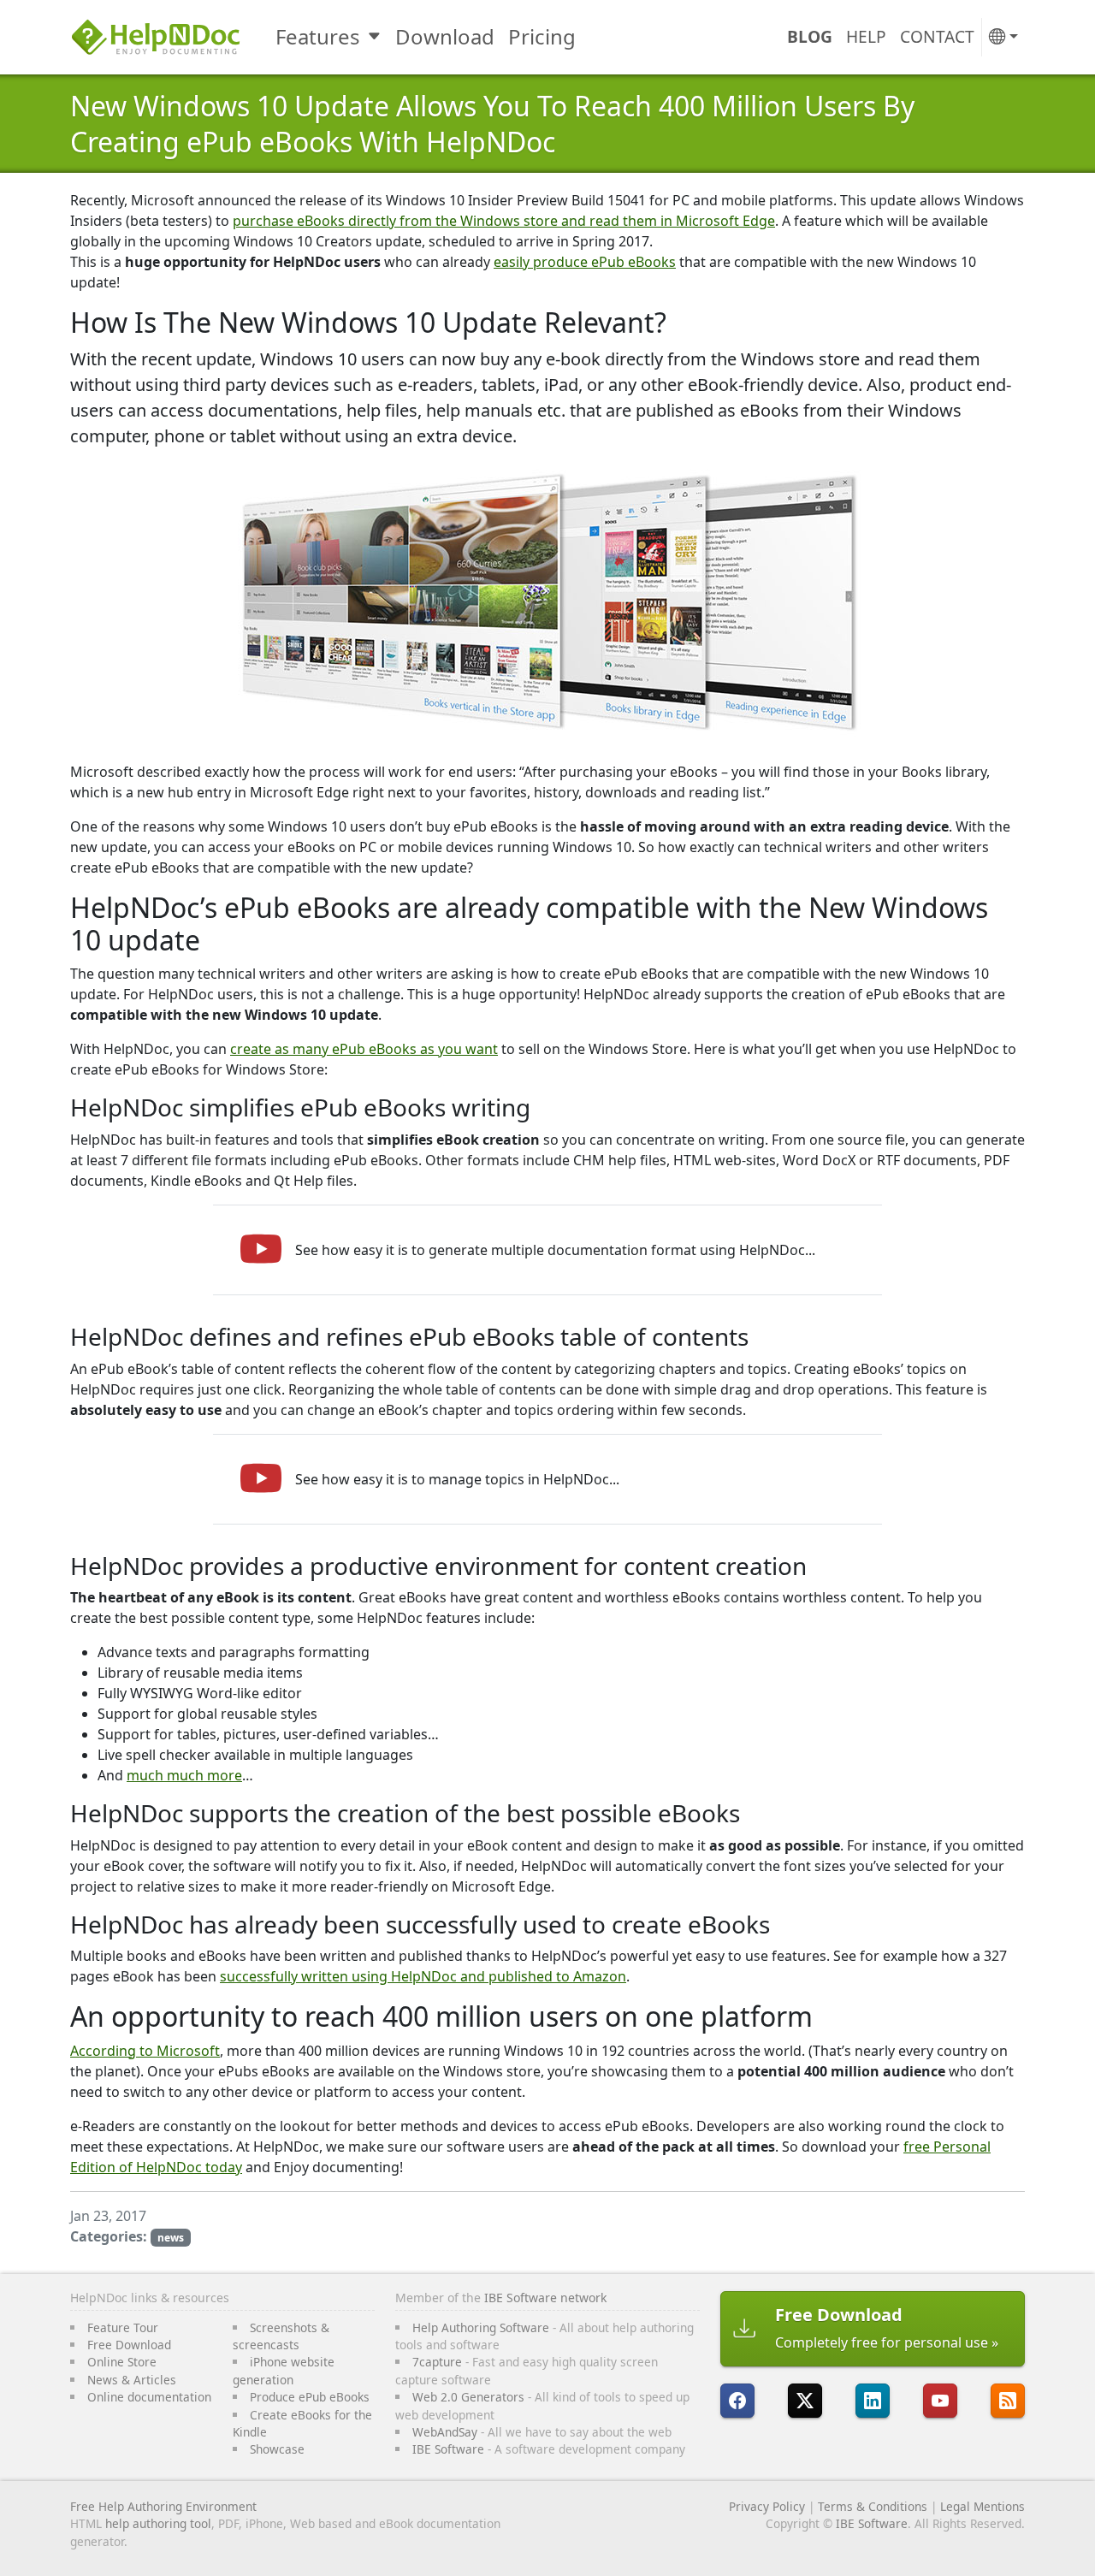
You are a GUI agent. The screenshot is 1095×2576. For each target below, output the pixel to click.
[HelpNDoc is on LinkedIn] (873, 2401)
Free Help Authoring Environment (163, 2506)
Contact (937, 36)
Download (445, 36)
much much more (184, 1775)
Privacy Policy (767, 2506)
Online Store (122, 2362)
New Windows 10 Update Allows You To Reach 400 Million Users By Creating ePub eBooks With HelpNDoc (492, 124)
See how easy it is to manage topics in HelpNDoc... (457, 1479)
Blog (810, 36)
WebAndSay (445, 2432)
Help (866, 36)
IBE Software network (545, 2298)
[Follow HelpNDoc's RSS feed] (1008, 2401)
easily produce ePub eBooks (585, 262)
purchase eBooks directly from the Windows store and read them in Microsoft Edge (504, 221)
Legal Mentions (983, 2506)
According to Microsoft (145, 2051)
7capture (437, 2362)
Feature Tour (123, 2327)
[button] (1003, 37)
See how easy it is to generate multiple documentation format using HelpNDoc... (555, 1250)
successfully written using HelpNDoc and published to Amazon (423, 1976)
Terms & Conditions (873, 2506)
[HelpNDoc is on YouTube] (940, 2401)
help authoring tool (158, 2523)
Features (318, 36)
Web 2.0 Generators (468, 2397)
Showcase (277, 2449)
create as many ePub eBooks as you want (364, 1049)
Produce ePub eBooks (310, 2397)
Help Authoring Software (481, 2327)
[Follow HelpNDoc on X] (805, 2401)
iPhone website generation (284, 2370)
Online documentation (149, 2397)
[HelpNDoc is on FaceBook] (737, 2401)
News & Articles (132, 2380)
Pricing (542, 36)
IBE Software (448, 2449)
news (171, 2238)
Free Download (129, 2345)
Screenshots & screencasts (281, 2336)
